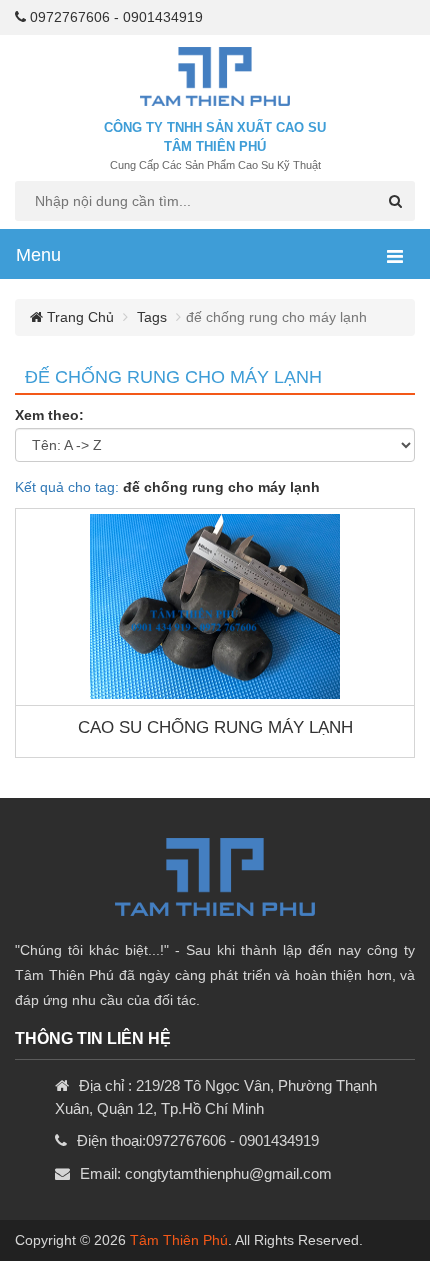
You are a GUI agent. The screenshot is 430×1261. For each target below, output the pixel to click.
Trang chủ (78, 317)
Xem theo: (49, 415)
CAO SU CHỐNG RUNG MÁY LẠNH (215, 727)
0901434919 (163, 17)
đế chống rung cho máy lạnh (173, 377)
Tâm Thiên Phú (179, 1240)
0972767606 (70, 17)
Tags (152, 317)
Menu (38, 255)
